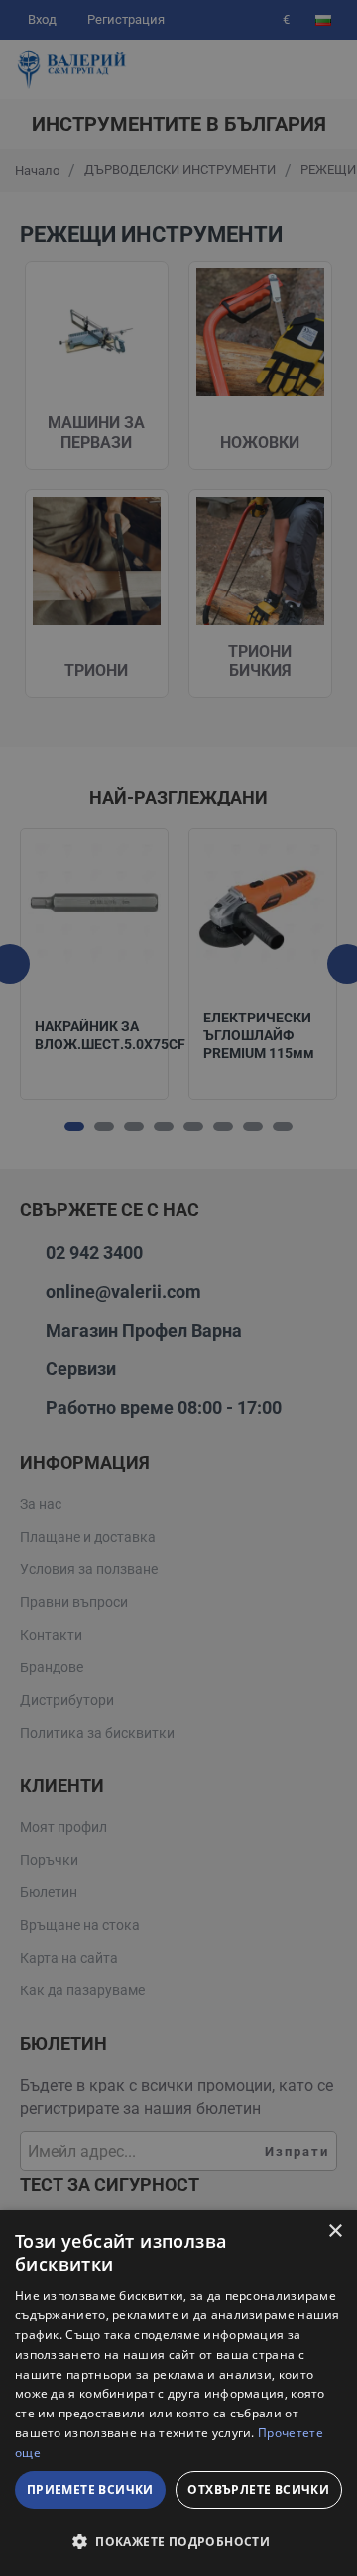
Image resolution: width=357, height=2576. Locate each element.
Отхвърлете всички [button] (258, 2489)
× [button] (335, 2232)
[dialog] (178, 2393)
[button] (178, 2541)
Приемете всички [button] (90, 2489)
